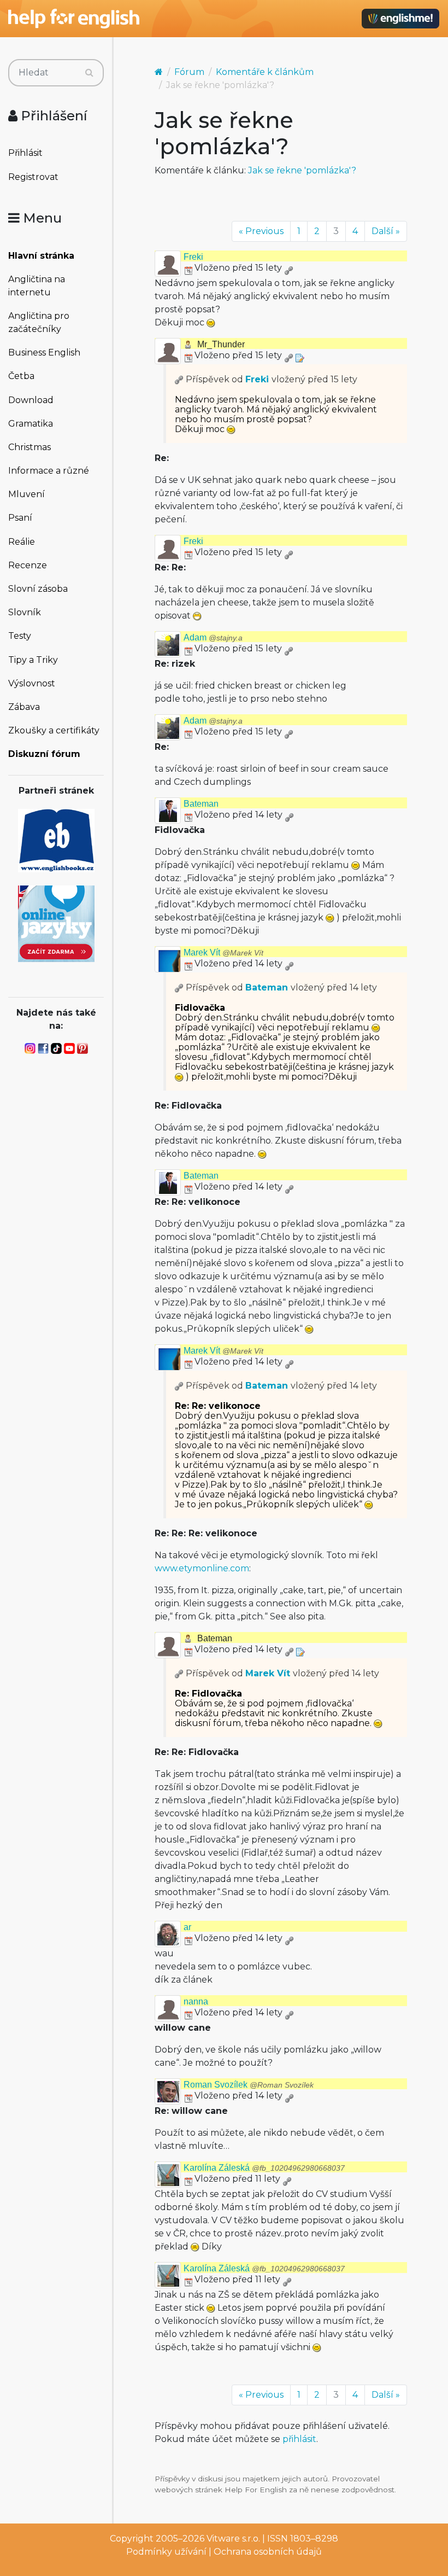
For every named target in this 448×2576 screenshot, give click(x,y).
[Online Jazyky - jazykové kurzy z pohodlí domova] (56, 923)
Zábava (24, 707)
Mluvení (26, 494)
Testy (20, 636)
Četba (21, 376)
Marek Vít (223, 952)
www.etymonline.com (202, 1568)
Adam (213, 637)
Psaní (20, 518)
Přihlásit (25, 153)
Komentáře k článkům (265, 72)
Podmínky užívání (166, 2552)
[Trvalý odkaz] (288, 268)
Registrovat (33, 177)
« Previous (261, 231)
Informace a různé (49, 471)
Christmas (30, 447)
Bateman (201, 804)
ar (187, 1927)
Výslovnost (32, 683)
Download (31, 400)
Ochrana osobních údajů (268, 2552)
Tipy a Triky (33, 660)
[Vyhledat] (89, 73)
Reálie (22, 542)
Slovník (25, 612)
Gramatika (31, 424)
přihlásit (299, 2439)
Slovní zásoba (38, 589)
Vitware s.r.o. (233, 2539)
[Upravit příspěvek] (299, 355)
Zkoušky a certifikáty (54, 730)
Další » (386, 231)
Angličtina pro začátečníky (39, 322)
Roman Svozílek (249, 2085)
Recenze (28, 565)
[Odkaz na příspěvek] (179, 379)
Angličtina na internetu (37, 286)
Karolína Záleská (264, 2168)
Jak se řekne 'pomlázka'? (302, 170)
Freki (193, 257)
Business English (44, 352)
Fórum (189, 72)
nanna (196, 2001)
